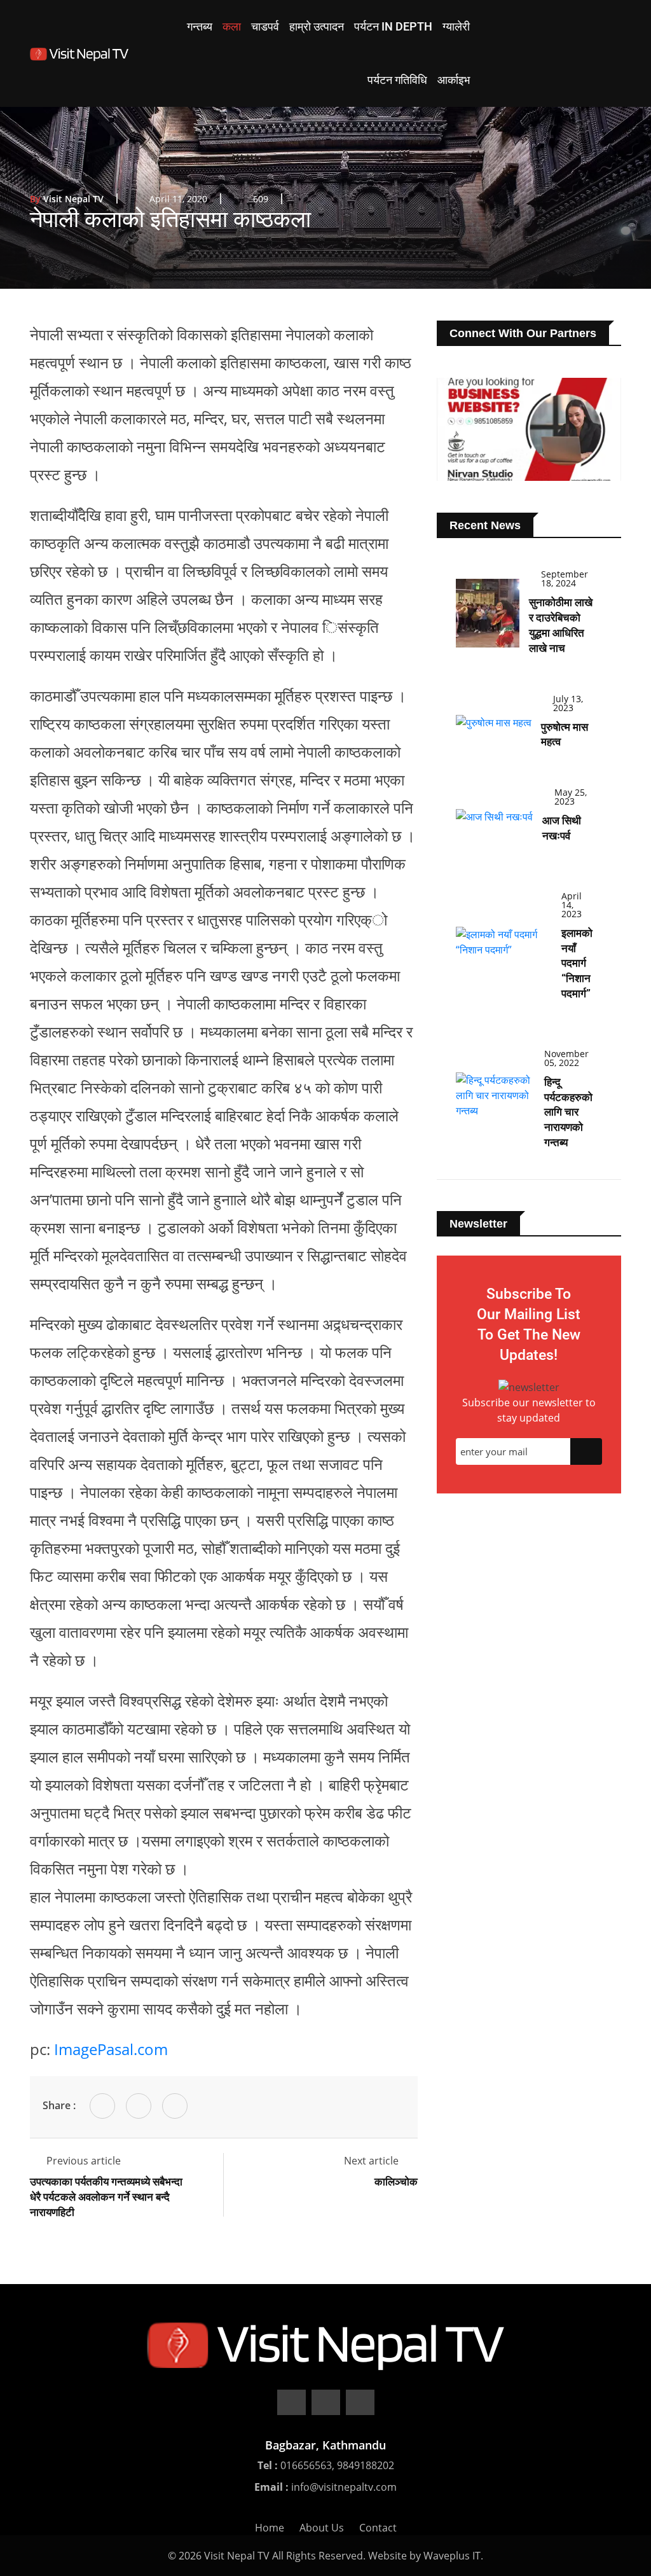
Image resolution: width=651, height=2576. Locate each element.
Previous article (84, 2161)
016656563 (306, 2465)
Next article (373, 2161)
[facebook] (291, 2402)
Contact (378, 2528)
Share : (59, 2105)
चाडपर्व (265, 26)
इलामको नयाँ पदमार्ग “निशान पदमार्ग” (577, 963)
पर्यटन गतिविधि (397, 80)
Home (270, 2528)
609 (261, 199)
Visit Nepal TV (67, 199)
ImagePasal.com (111, 2049)
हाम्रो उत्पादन (317, 26)
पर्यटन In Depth (393, 26)
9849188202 (366, 2465)
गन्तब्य (200, 26)
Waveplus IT (452, 2556)
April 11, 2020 (178, 199)
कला (232, 26)
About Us (322, 2528)
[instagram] (360, 2402)
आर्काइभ (454, 80)
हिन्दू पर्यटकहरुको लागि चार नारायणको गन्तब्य (568, 1112)
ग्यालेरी (456, 26)
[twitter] (326, 2402)
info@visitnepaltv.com (344, 2487)
